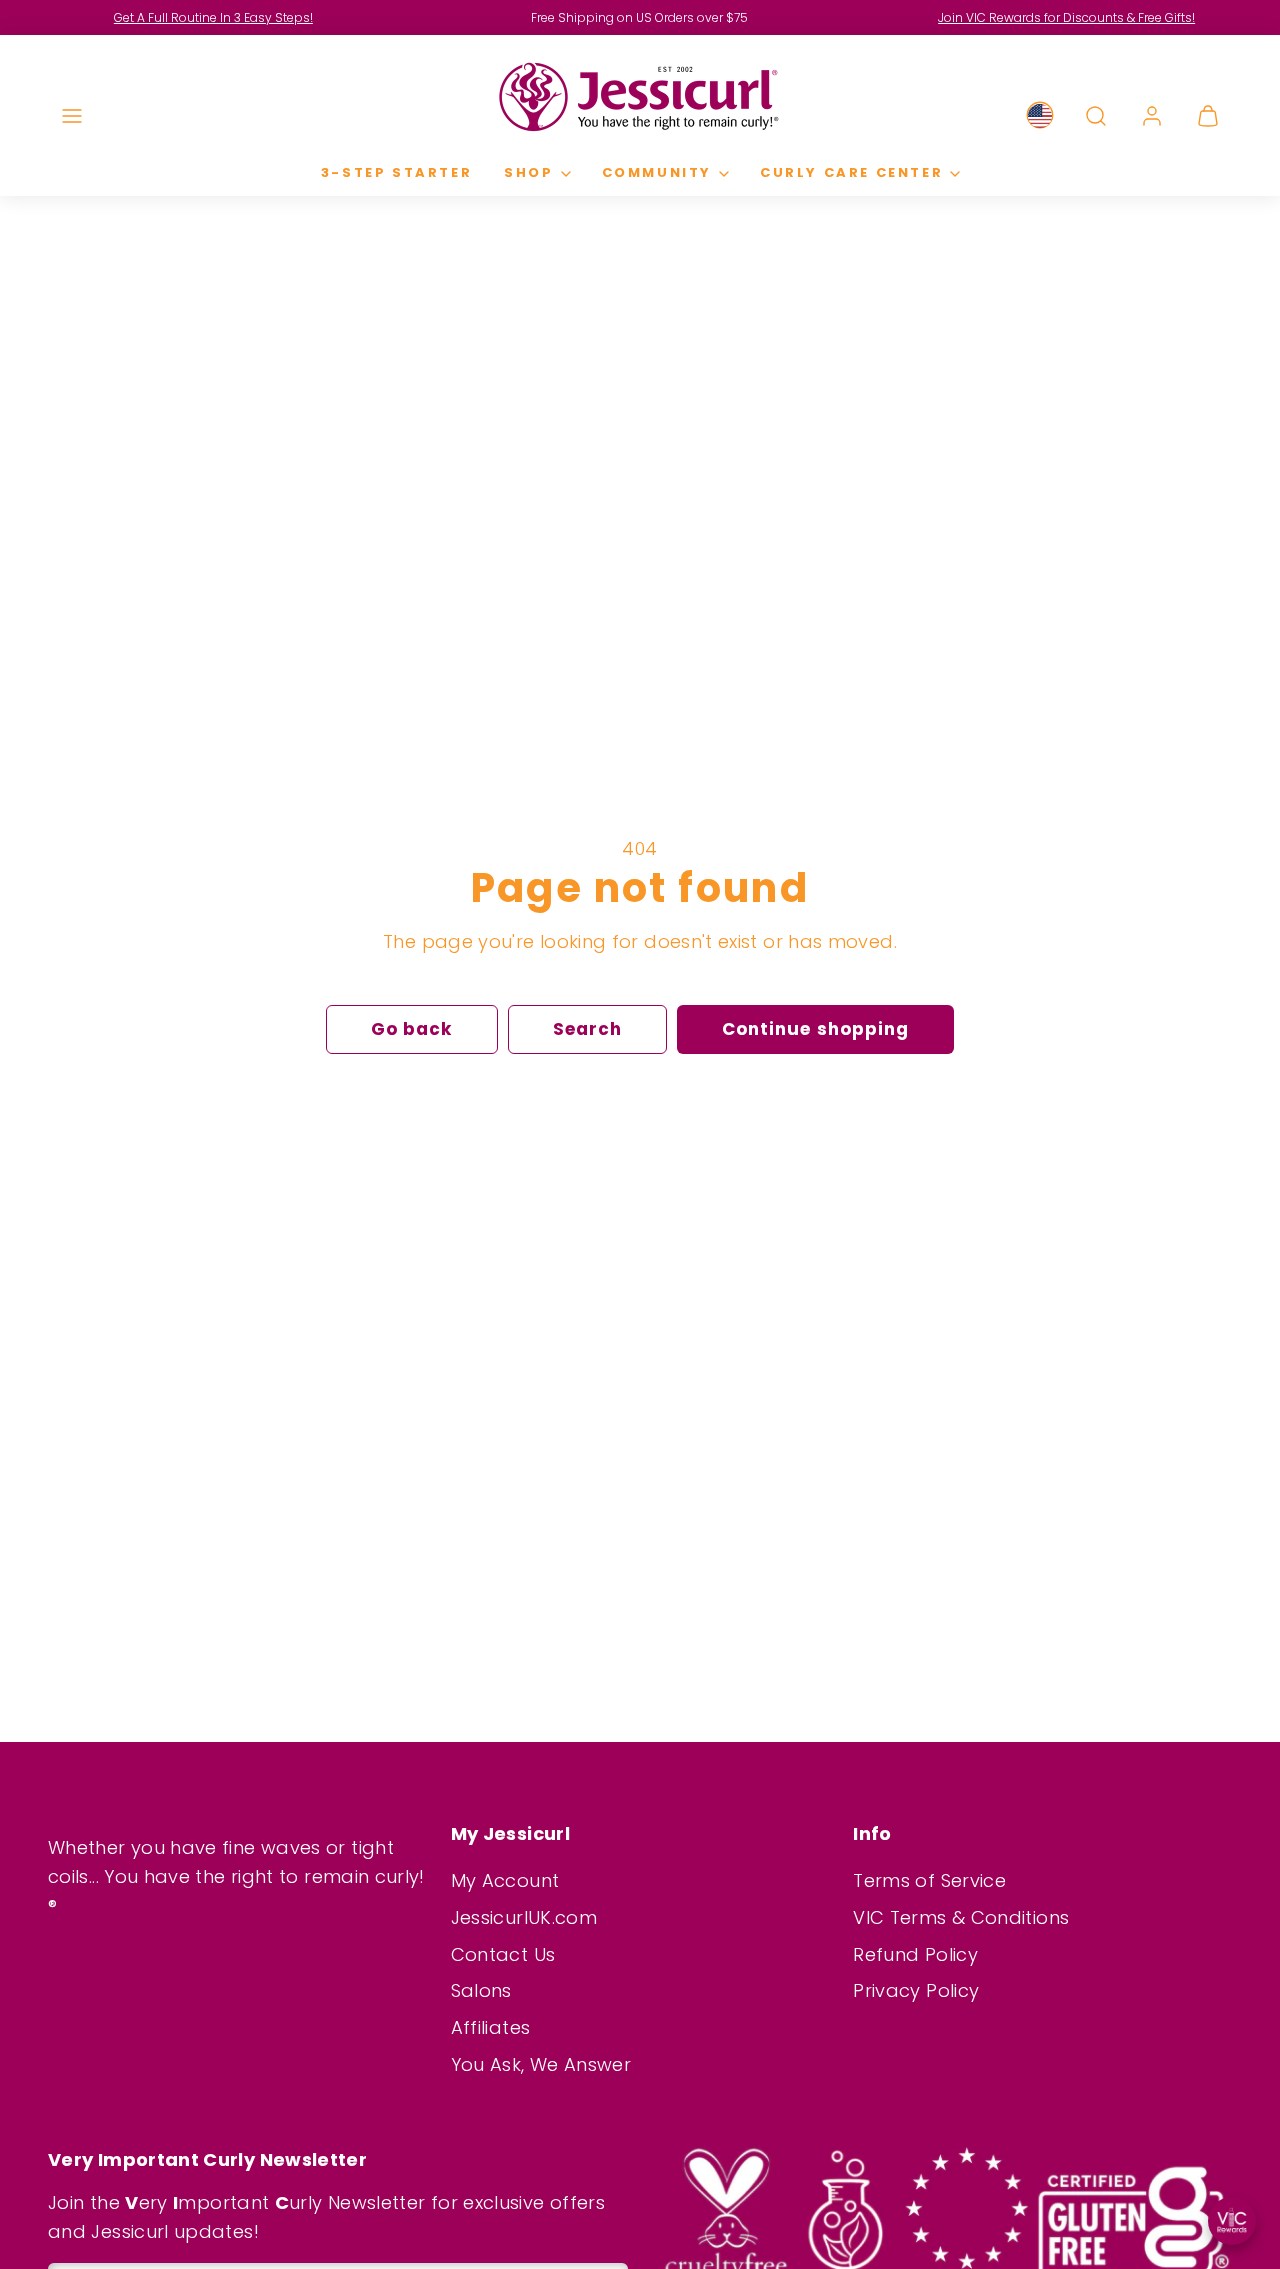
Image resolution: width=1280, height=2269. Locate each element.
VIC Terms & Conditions (961, 1917)
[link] (1040, 116)
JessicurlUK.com (524, 1917)
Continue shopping (815, 1029)
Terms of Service (929, 1880)
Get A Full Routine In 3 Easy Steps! (213, 17)
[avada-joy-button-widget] (1232, 2221)
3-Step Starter (396, 172)
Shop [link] (528, 172)
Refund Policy (915, 1954)
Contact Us (503, 1954)
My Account (505, 1880)
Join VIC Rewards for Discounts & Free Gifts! (1066, 17)
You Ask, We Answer (541, 2064)
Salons (481, 1990)
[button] (72, 116)
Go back (411, 1029)
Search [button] (587, 1029)
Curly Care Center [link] (851, 172)
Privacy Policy (916, 1990)
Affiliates (491, 2027)
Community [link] (657, 172)
